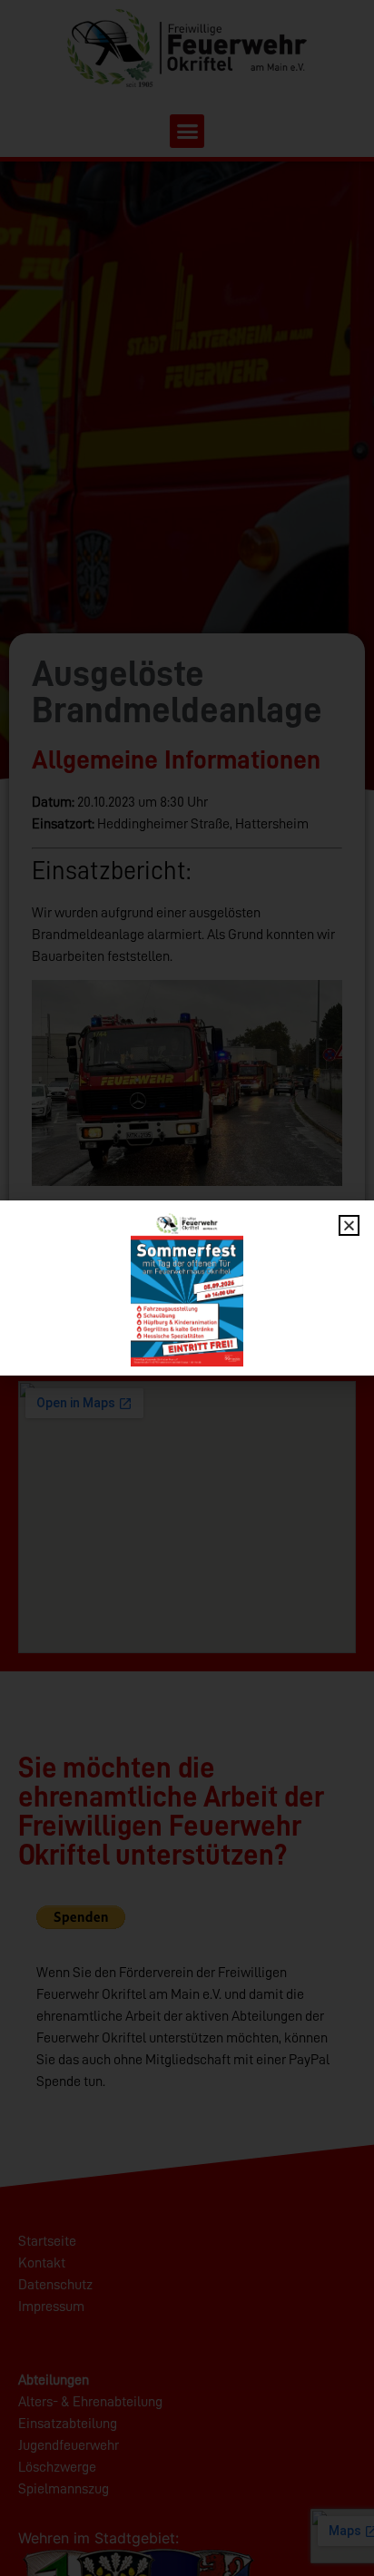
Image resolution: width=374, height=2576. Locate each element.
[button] (349, 1225)
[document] (187, 1288)
